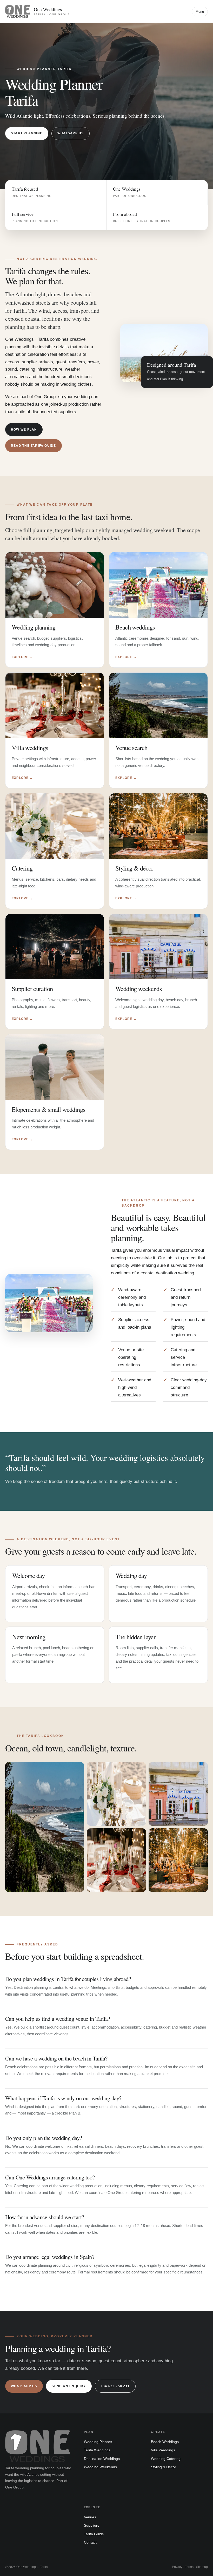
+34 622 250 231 (115, 2386)
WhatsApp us (71, 133)
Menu (200, 12)
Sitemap (202, 2567)
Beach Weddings (165, 2442)
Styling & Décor (164, 2467)
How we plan (24, 430)
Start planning (27, 133)
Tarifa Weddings (97, 2450)
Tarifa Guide (94, 2534)
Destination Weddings (102, 2459)
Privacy (177, 2567)
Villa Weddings (163, 2450)
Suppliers (92, 2525)
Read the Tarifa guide (34, 446)
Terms (189, 2567)
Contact (90, 2542)
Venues (90, 2517)
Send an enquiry (69, 2386)
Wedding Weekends (100, 2467)
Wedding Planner (98, 2442)
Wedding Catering (166, 2459)
